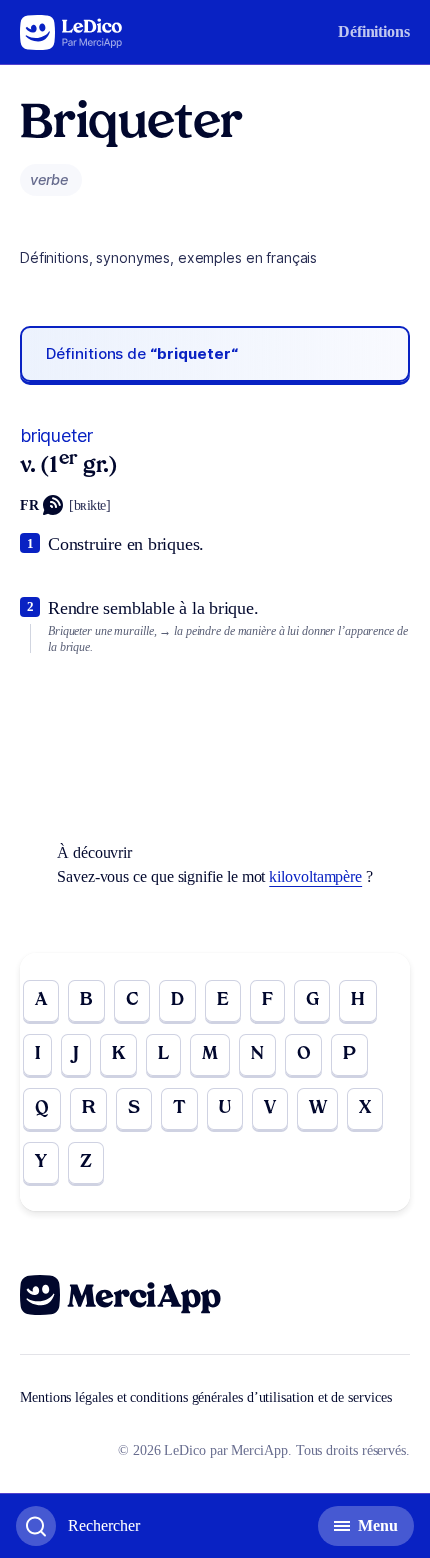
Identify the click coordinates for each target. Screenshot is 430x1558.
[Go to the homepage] (71, 32)
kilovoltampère (315, 876)
